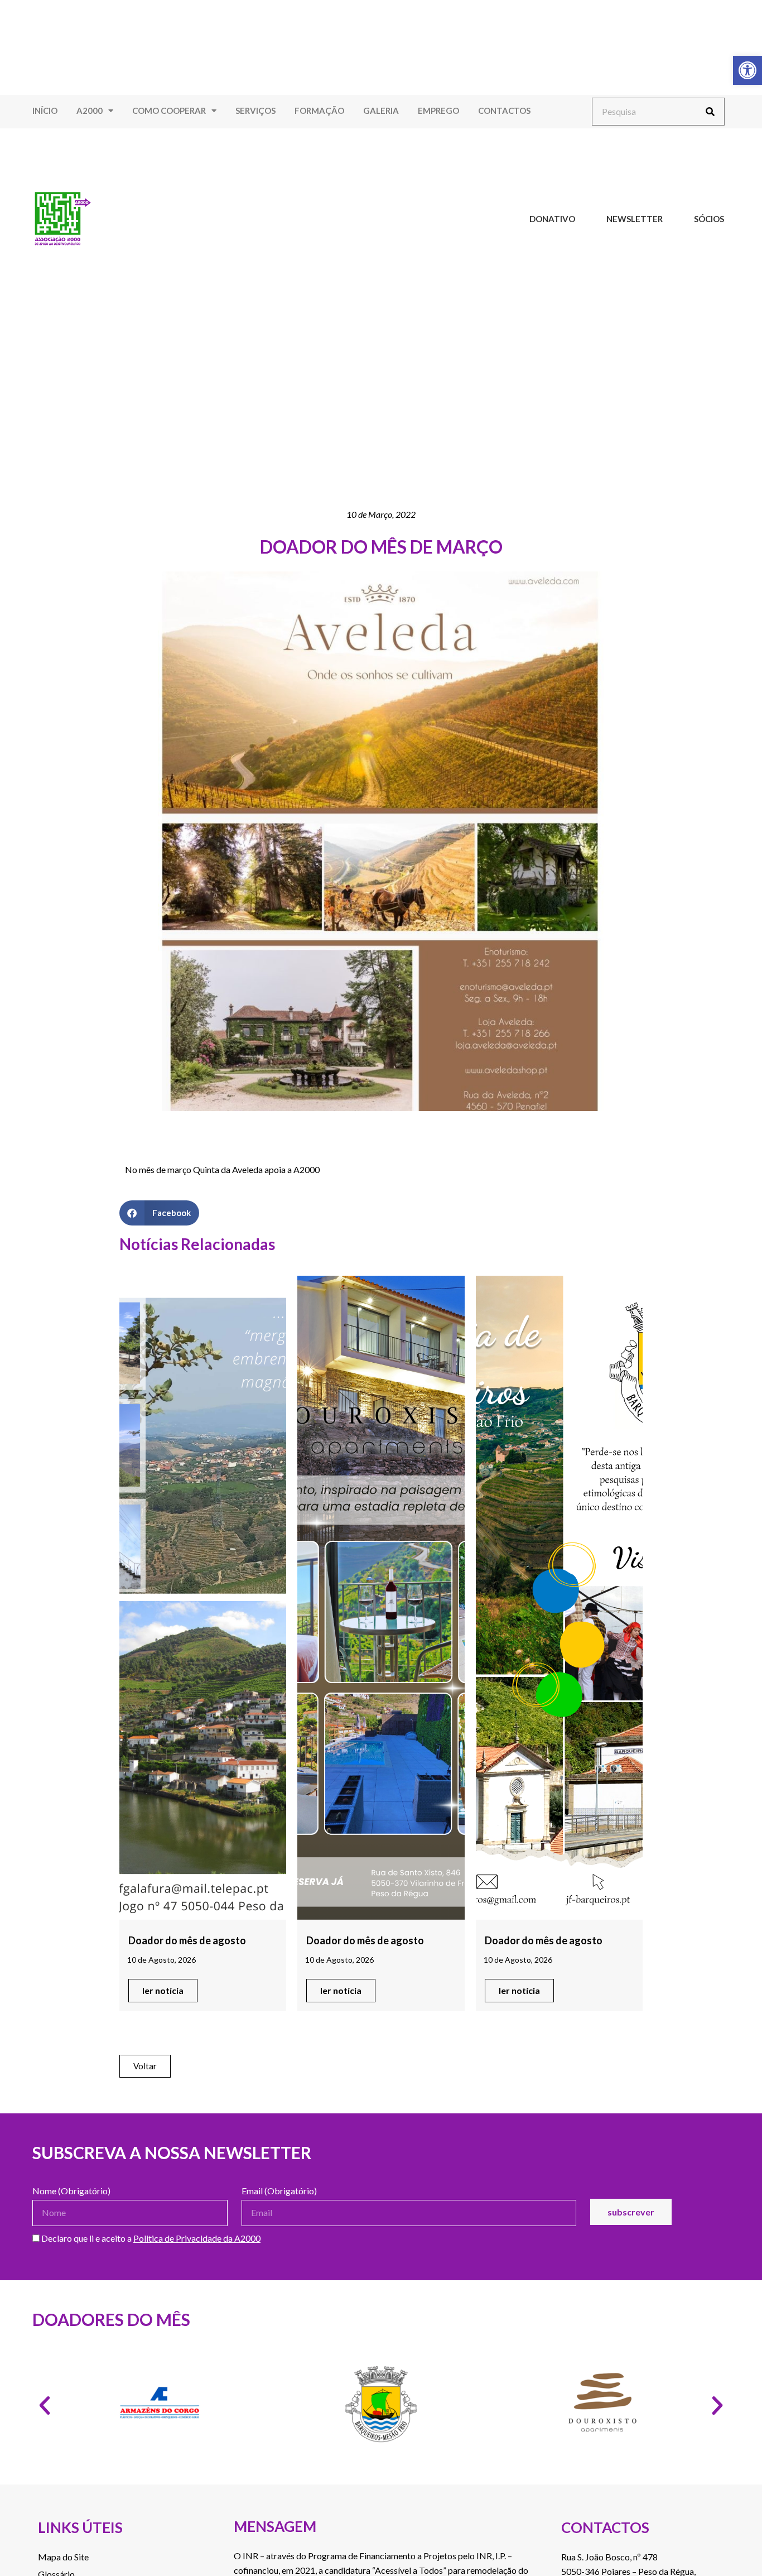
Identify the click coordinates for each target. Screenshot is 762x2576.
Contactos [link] (504, 110)
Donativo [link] (552, 219)
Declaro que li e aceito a (150, 2239)
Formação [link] (319, 110)
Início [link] (45, 110)
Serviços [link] (255, 110)
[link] (747, 70)
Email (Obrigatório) (279, 2191)
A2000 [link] (90, 110)
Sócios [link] (709, 219)
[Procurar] (710, 112)
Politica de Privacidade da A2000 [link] (197, 2238)
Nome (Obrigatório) (71, 2191)
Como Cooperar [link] (169, 110)
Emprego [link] (438, 110)
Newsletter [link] (635, 219)
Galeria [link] (381, 110)
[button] (159, 1213)
